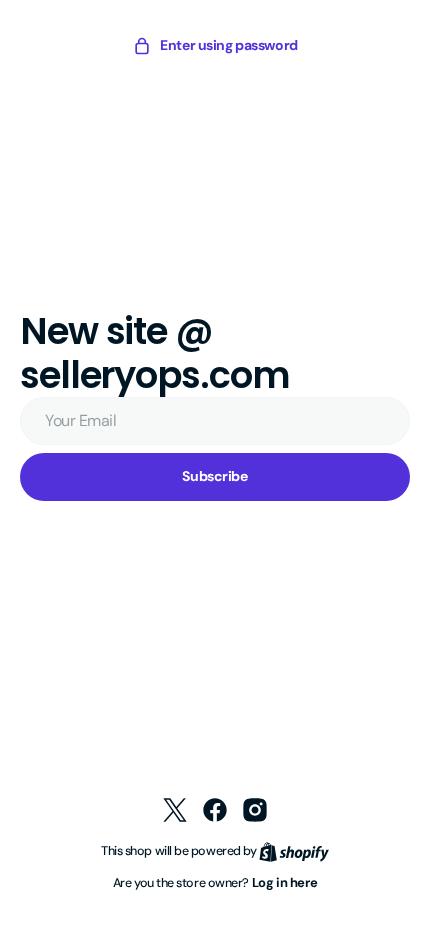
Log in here (277, 882)
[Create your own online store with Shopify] (286, 850)
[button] (208, 46)
